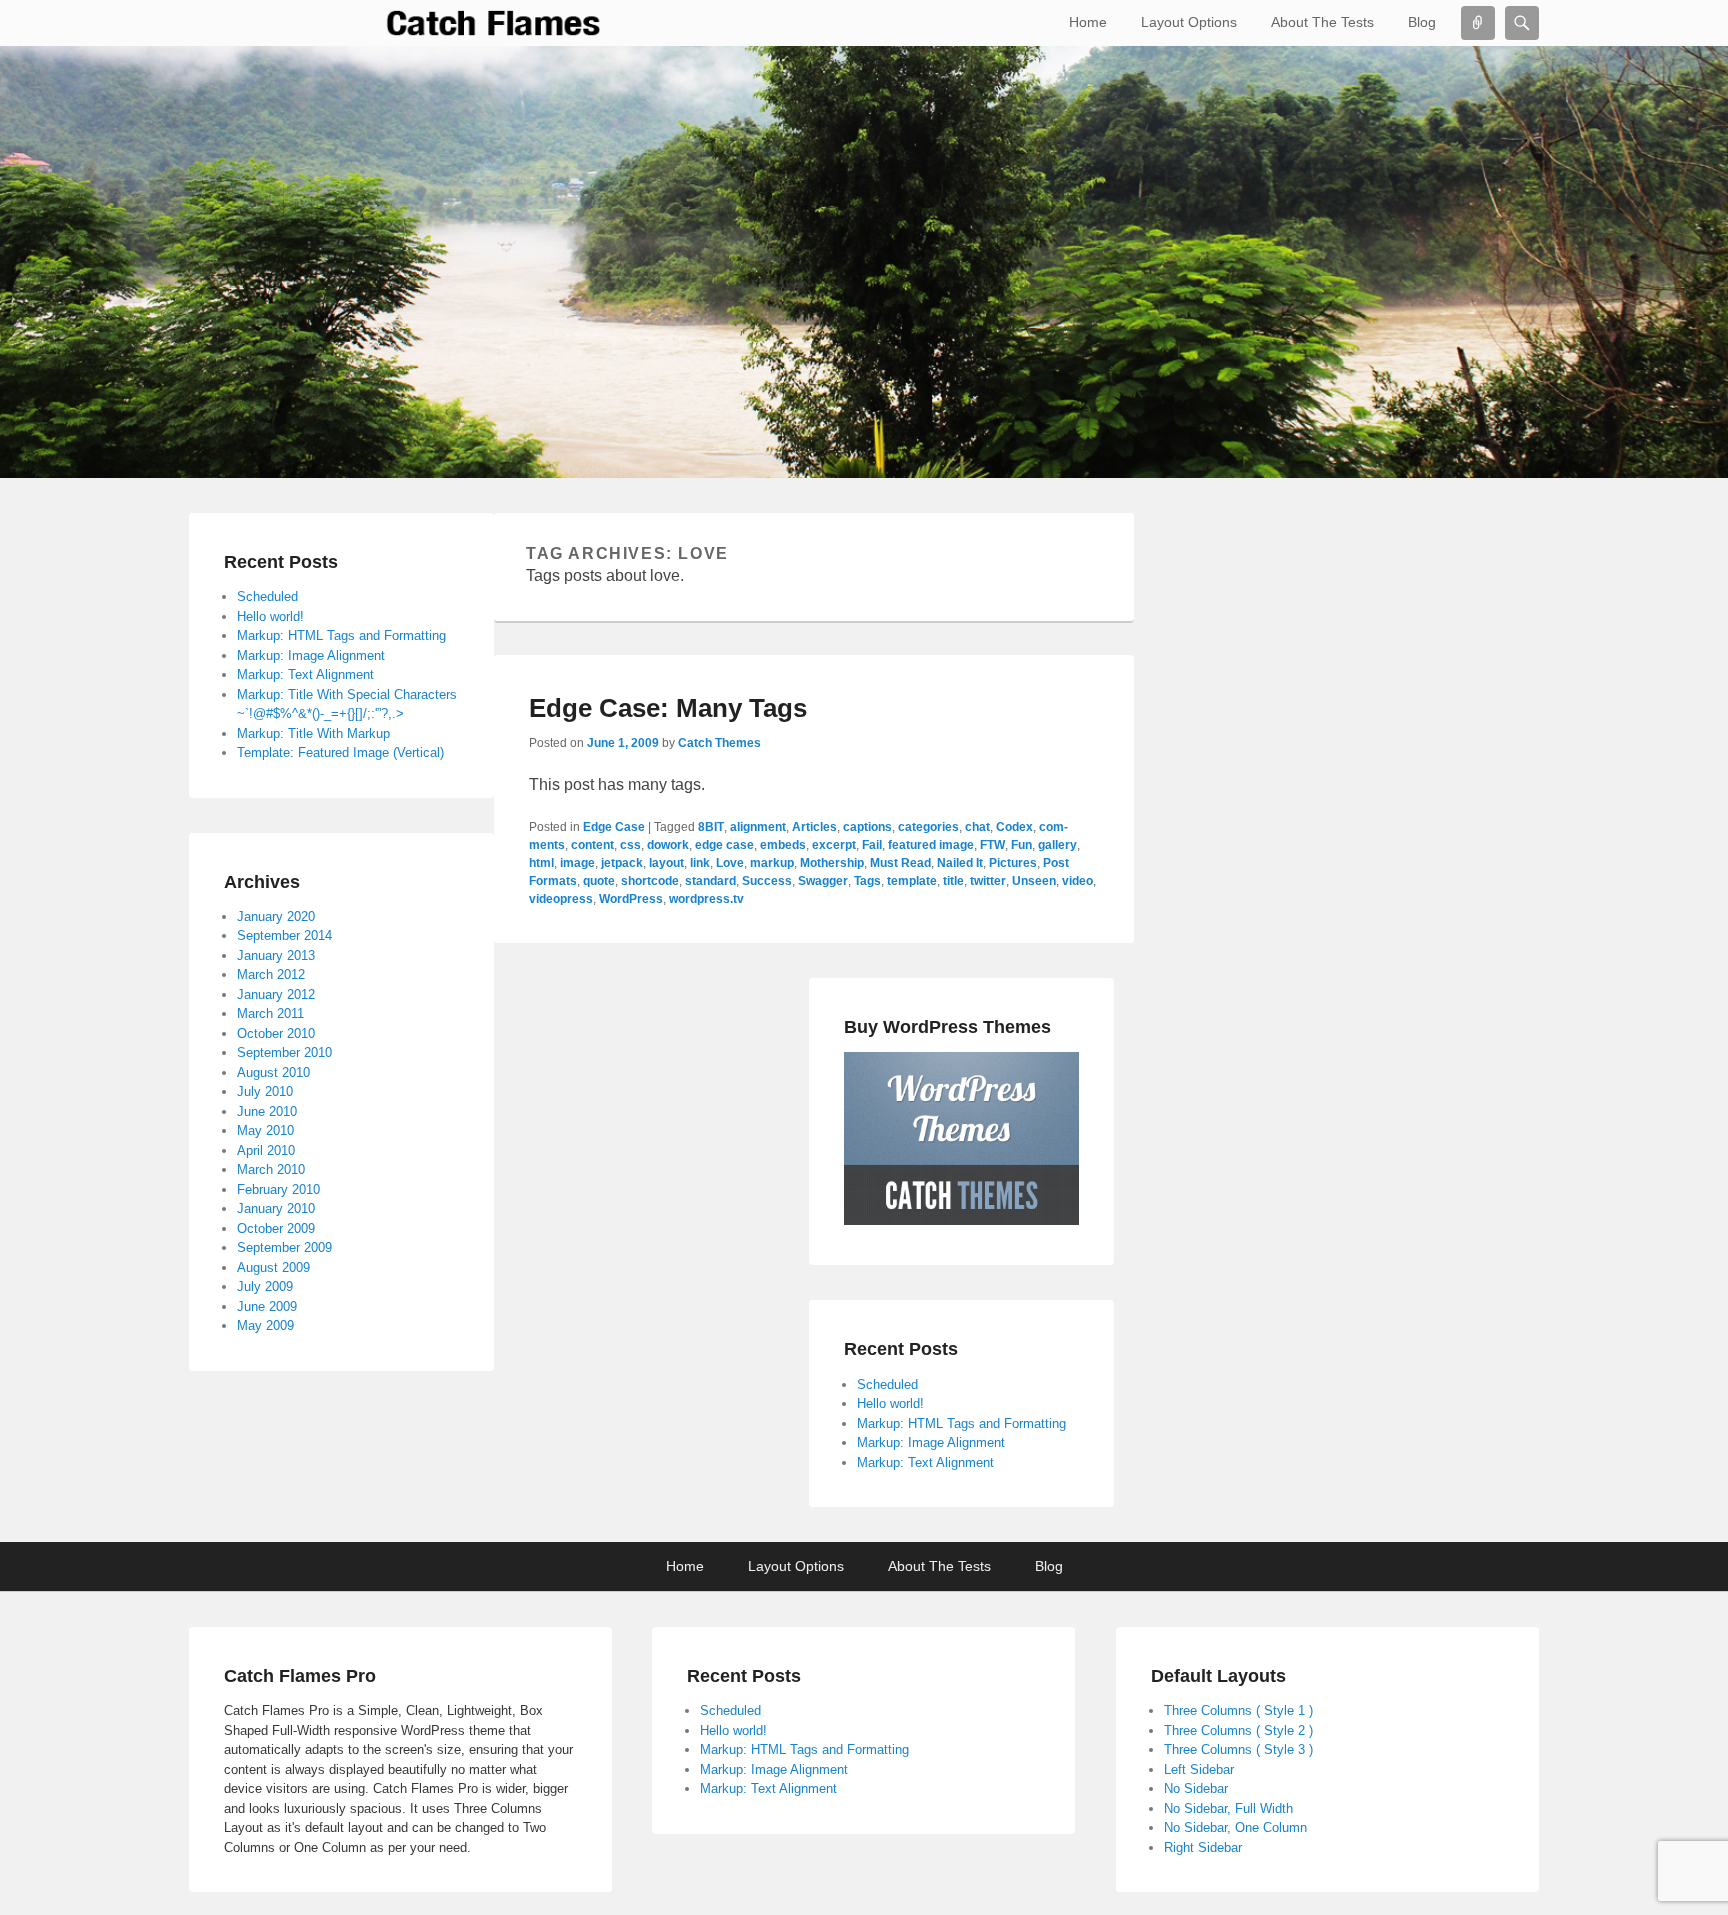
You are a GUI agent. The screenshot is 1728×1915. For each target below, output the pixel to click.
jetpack (622, 863)
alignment (758, 827)
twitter (988, 881)
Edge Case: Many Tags (668, 708)
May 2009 (265, 1325)
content (592, 845)
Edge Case (614, 827)
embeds (783, 845)
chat (977, 827)
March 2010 (271, 1169)
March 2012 (271, 974)
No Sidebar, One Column (1235, 1827)
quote (599, 881)
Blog (1422, 22)
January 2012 (276, 994)
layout (666, 863)
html (541, 863)
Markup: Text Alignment (925, 1462)
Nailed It (960, 863)
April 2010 (266, 1150)
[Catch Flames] (494, 23)
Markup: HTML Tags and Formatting (961, 1423)
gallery (1057, 845)
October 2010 (276, 1033)
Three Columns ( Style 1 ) (1238, 1710)
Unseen (1034, 881)
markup (772, 863)
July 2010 (265, 1091)
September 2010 (284, 1052)
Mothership (832, 863)
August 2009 (273, 1267)
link (700, 863)
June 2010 (267, 1111)
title (953, 881)
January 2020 (276, 916)
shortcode (650, 881)
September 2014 (284, 935)
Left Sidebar (1199, 1769)
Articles (814, 827)
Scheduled (887, 1384)
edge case (724, 845)
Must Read (900, 863)
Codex (1014, 827)
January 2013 (276, 955)
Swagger (823, 881)
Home (1088, 22)
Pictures (1013, 863)
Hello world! (890, 1403)
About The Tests (1322, 22)
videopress (561, 899)
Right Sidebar (1203, 1847)
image (577, 863)
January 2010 (276, 1208)
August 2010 (273, 1072)
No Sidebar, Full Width (1228, 1808)
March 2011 (270, 1013)
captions (867, 827)
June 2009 (267, 1306)
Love (730, 863)
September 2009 (284, 1247)
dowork (668, 845)
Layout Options (1189, 22)
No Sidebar (1196, 1788)
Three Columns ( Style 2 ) (1238, 1730)
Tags (867, 881)
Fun (1021, 845)
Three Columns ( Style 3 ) (1238, 1749)
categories (928, 827)
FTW (992, 845)
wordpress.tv (706, 899)
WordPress (631, 899)
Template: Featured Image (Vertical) (340, 752)
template (912, 881)
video (1077, 881)
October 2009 (276, 1228)
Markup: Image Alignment (931, 1442)
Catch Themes (719, 743)
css (630, 845)
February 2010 (278, 1189)
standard (710, 881)
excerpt (834, 845)
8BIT (711, 827)
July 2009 (265, 1286)
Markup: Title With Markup (313, 733)
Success (767, 881)
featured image (931, 845)
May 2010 (265, 1130)
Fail (872, 845)
